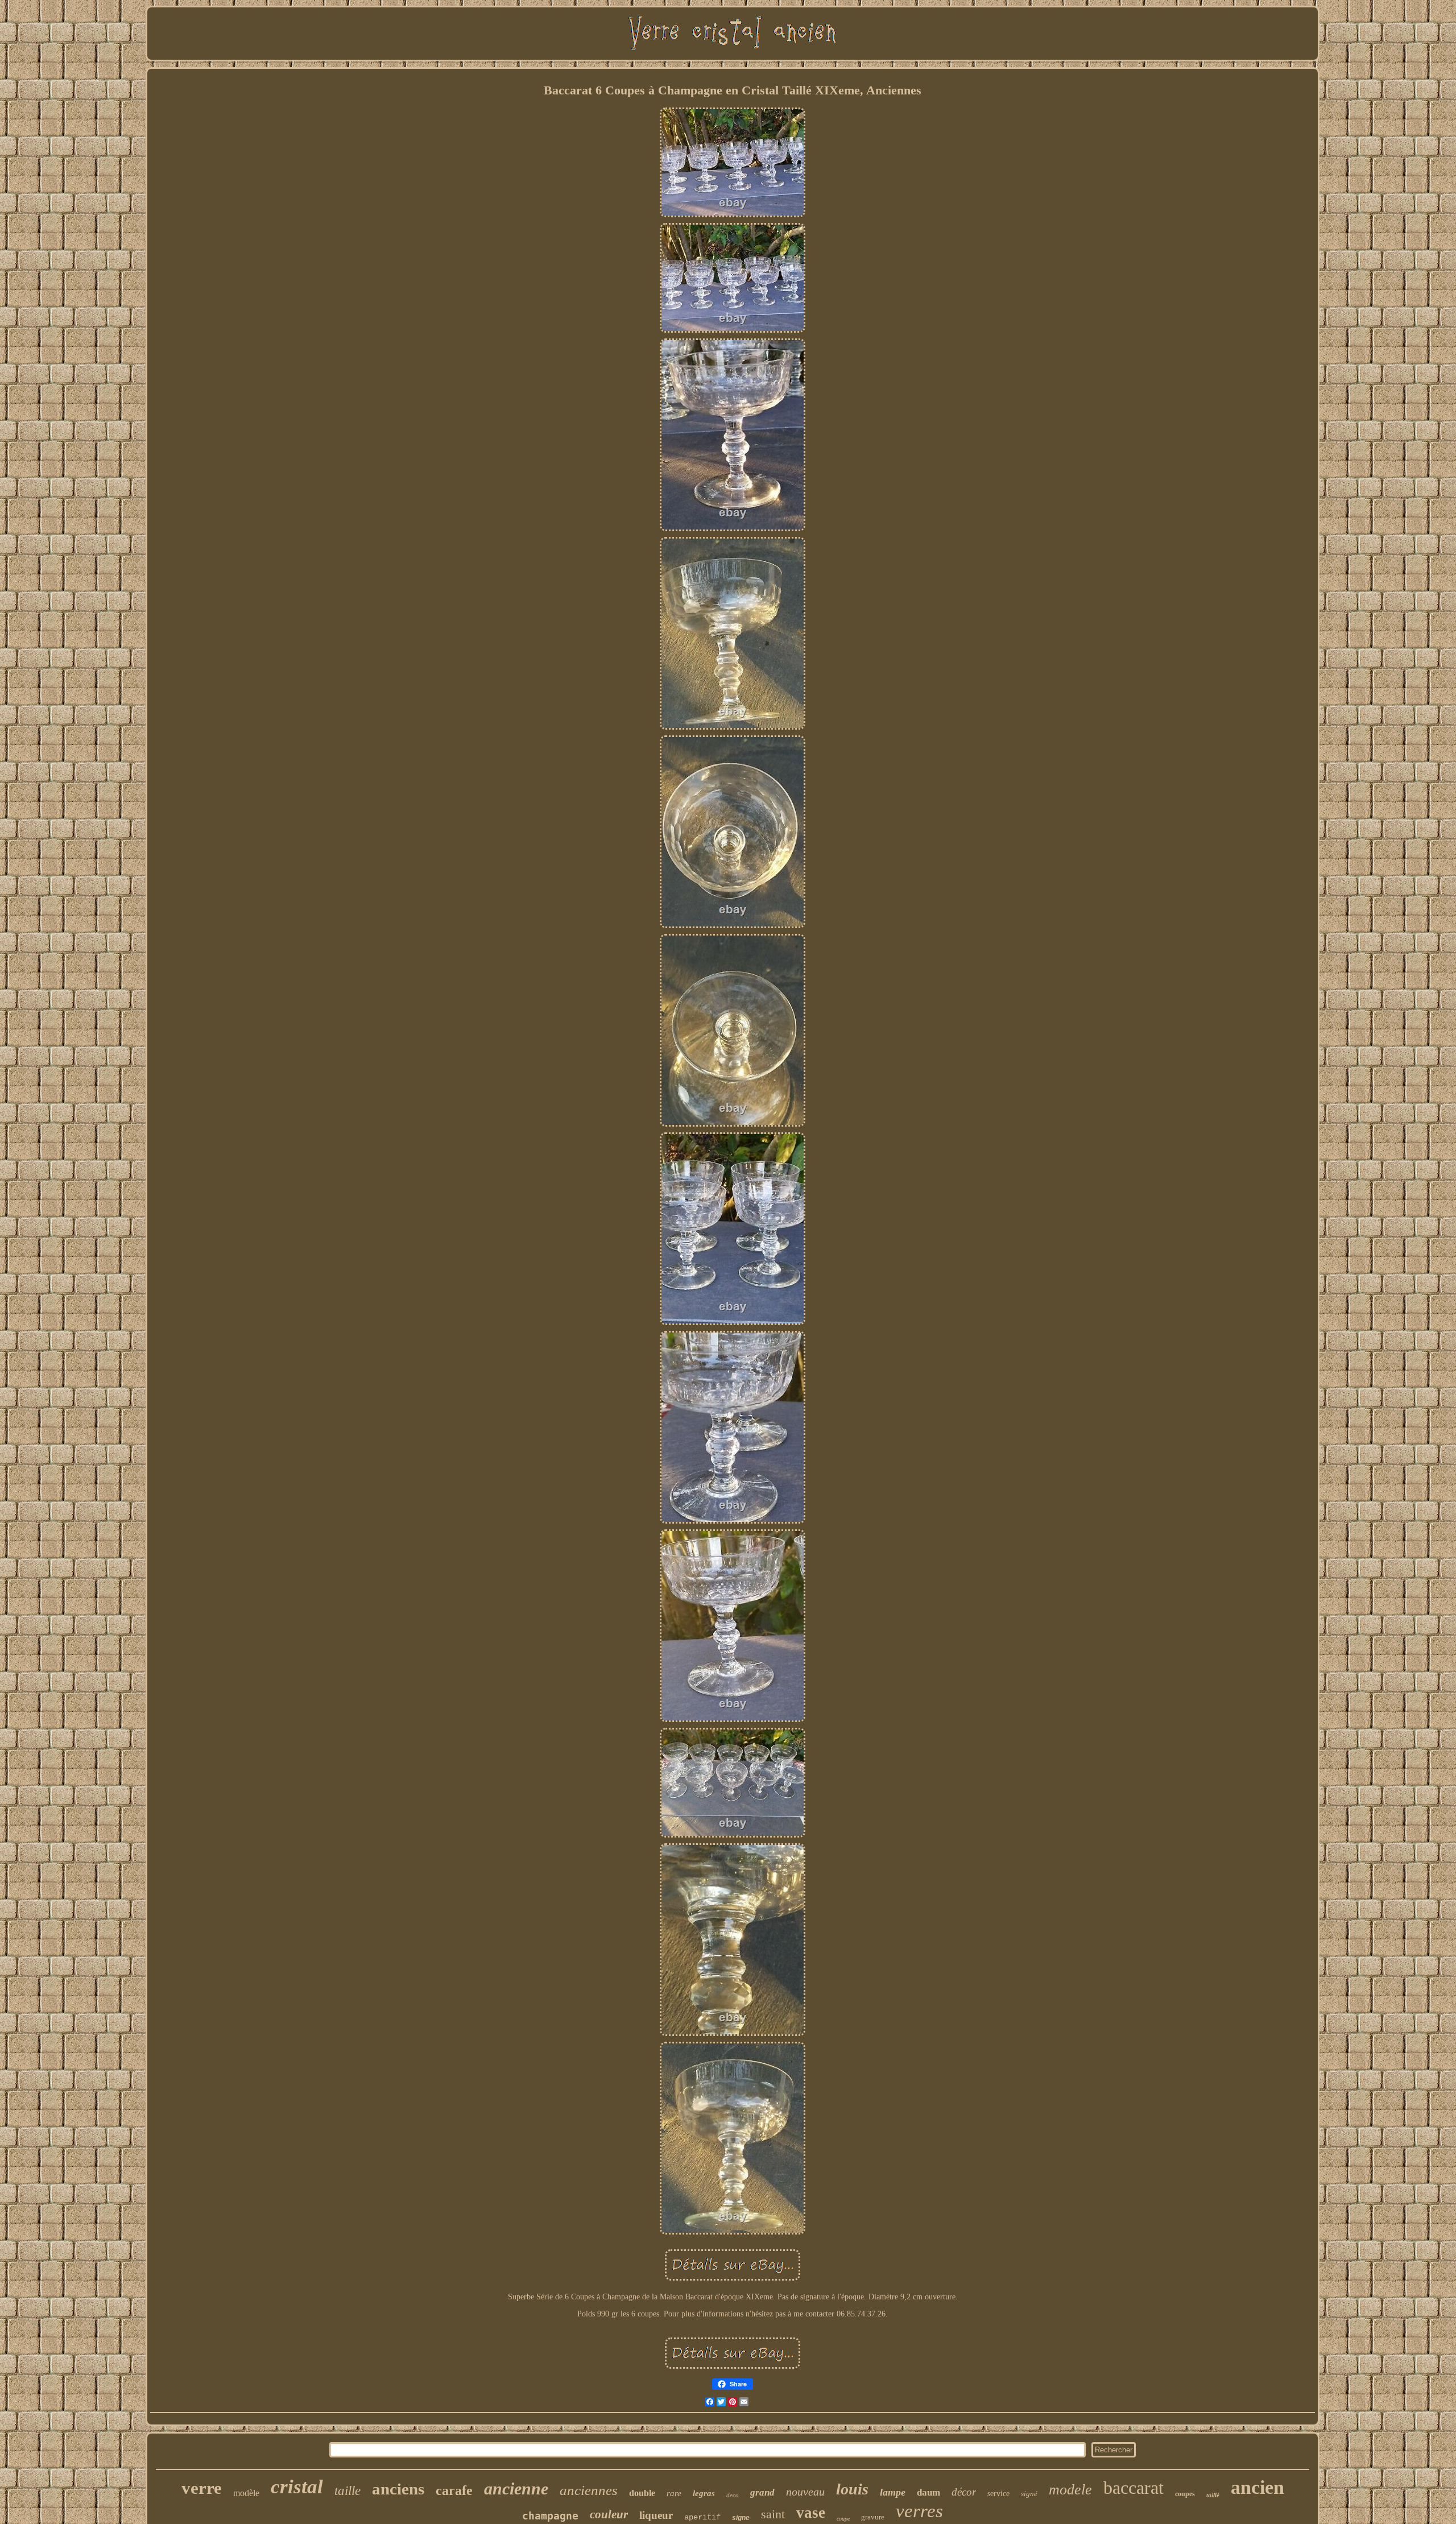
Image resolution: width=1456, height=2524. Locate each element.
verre (202, 2488)
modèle (246, 2493)
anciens (398, 2489)
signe (741, 2518)
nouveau (805, 2492)
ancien (1258, 2487)
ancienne (516, 2488)
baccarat (1134, 2488)
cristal (297, 2487)
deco (733, 2495)
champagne (550, 2516)
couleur (609, 2514)
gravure (873, 2517)
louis (852, 2489)
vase (811, 2513)
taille (348, 2491)
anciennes (589, 2490)
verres (919, 2511)
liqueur (656, 2515)
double (642, 2493)
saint (773, 2514)
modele (1070, 2490)
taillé (1213, 2495)
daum (928, 2492)
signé (1029, 2494)
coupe (843, 2519)
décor (964, 2492)
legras (704, 2493)
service (998, 2494)
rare (674, 2493)
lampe (893, 2492)
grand (762, 2492)
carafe (454, 2490)
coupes (1185, 2494)
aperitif (702, 2517)
